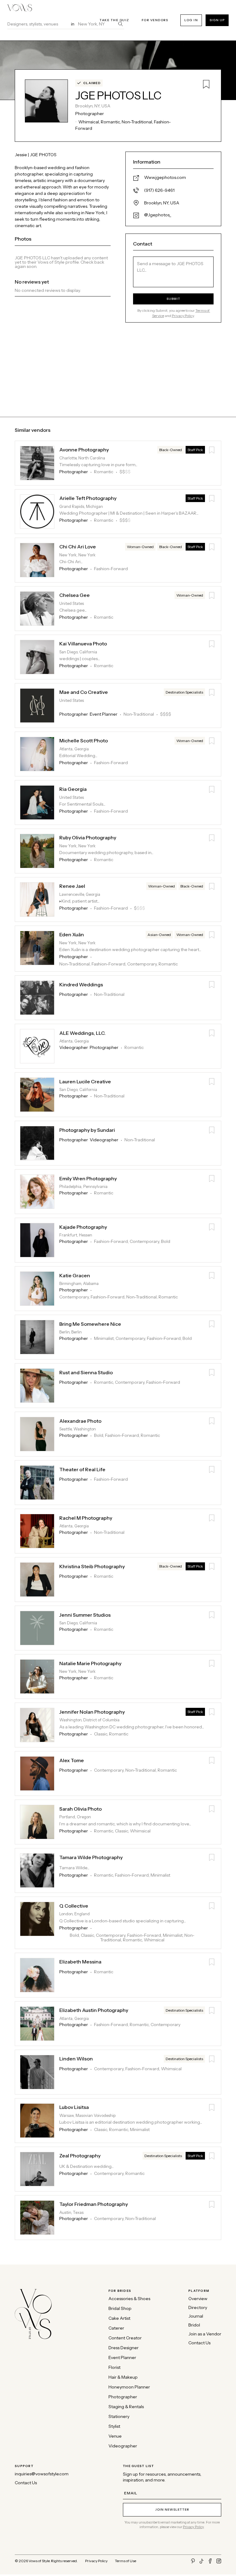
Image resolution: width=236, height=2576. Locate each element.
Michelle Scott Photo (84, 741)
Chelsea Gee (75, 595)
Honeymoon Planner (129, 2387)
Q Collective (74, 1906)
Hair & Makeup (123, 2377)
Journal (196, 2316)
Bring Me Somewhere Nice (90, 1324)
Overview (198, 2299)
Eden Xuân (72, 935)
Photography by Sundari (87, 1130)
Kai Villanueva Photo (83, 644)
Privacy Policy (183, 316)
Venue (115, 2436)
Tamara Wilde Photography (91, 1857)
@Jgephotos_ (158, 215)
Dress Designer (124, 2348)
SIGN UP (217, 20)
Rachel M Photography (86, 1518)
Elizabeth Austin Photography (94, 2010)
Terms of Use (126, 2561)
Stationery (119, 2417)
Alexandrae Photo (80, 1421)
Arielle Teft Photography (88, 498)
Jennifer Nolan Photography (92, 1712)
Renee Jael (72, 886)
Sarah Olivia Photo (81, 1809)
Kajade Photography (83, 1227)
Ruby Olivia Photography (88, 838)
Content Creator (125, 2338)
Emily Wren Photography (88, 1179)
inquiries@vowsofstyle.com (42, 2474)
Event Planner (122, 2358)
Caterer (116, 2328)
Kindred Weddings (81, 985)
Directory (198, 2308)
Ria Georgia (73, 789)
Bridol (194, 2325)
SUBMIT (173, 299)
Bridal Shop (120, 2309)
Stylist (114, 2426)
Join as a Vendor (205, 2334)
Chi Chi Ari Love (78, 547)
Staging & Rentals (126, 2407)
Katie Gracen (75, 1276)
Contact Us (199, 2343)
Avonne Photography (84, 450)
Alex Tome (72, 1760)
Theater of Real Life (82, 1470)
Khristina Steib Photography (92, 1566)
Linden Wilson (76, 2059)
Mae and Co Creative (84, 692)
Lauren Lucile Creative (85, 1082)
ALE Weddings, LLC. (83, 1033)
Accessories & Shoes (129, 2299)
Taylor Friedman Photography (94, 2204)
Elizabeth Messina (80, 1962)
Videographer (123, 2446)
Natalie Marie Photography (90, 1663)
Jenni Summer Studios (85, 1615)
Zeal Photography (80, 2156)
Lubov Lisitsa (74, 2107)
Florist (114, 2367)
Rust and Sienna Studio (86, 1373)
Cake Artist (119, 2318)
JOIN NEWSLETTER (172, 2510)
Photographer (123, 2397)
